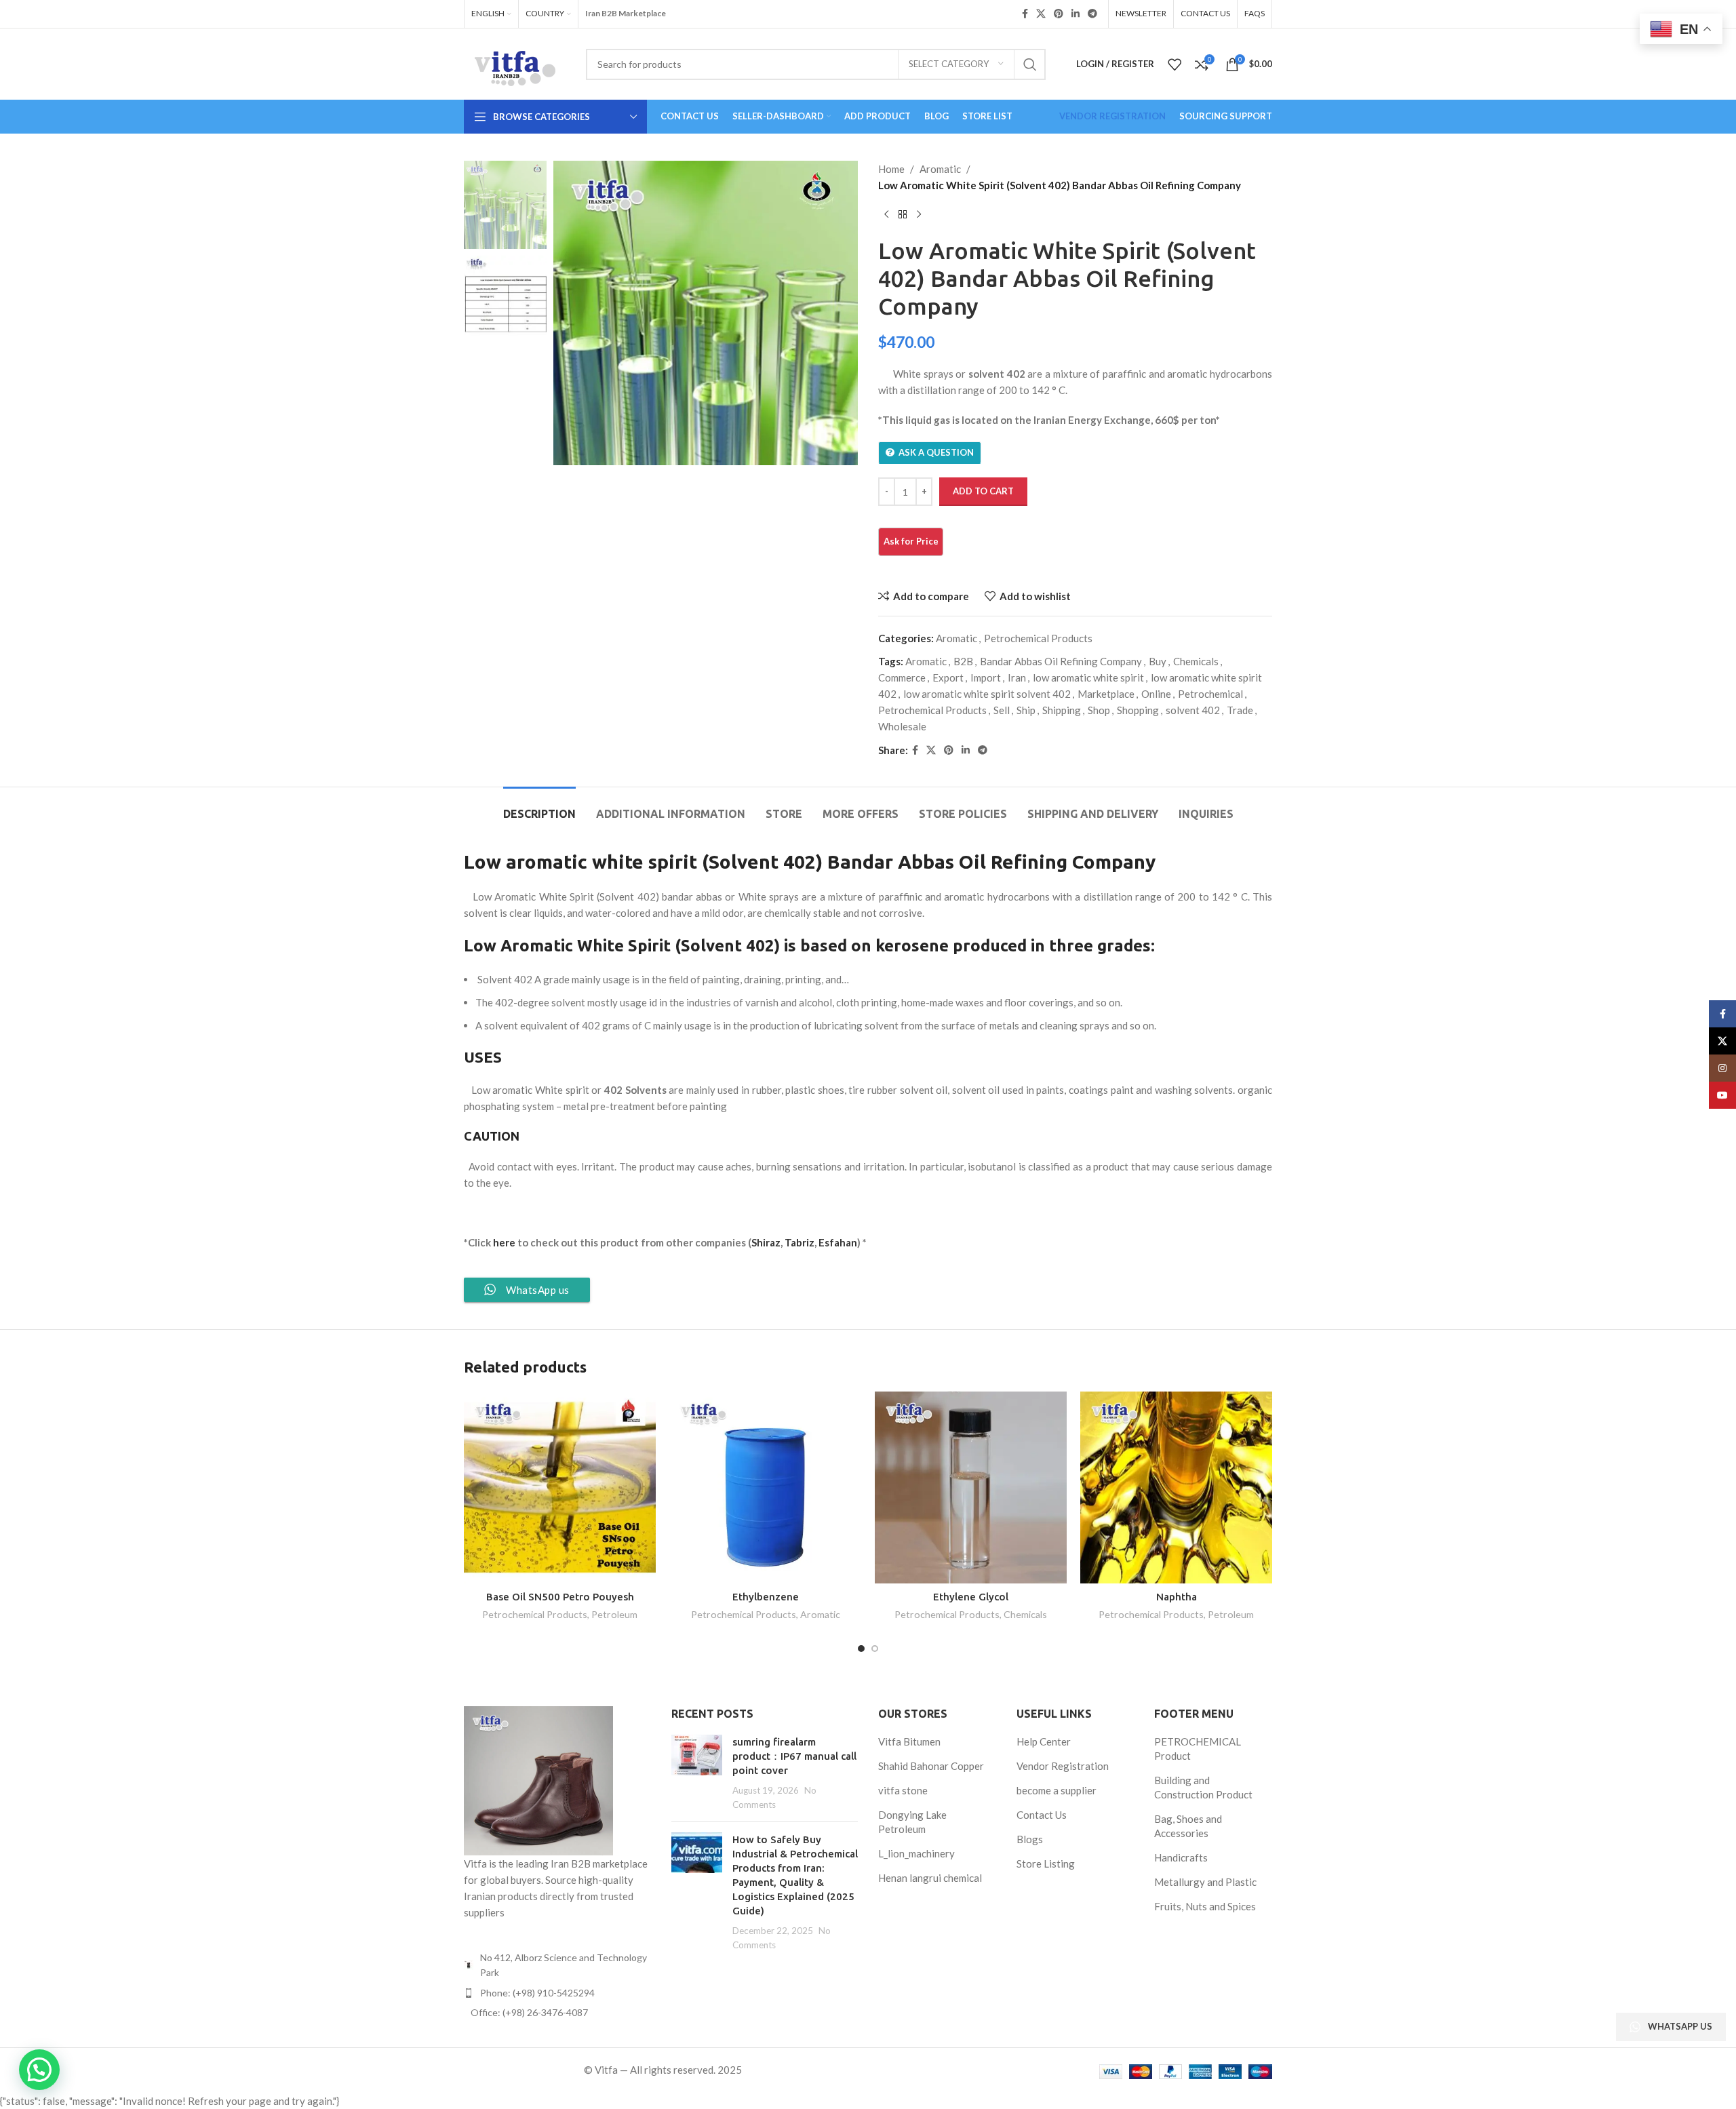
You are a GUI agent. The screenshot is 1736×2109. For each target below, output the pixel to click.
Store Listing (1046, 1864)
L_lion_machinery (916, 1853)
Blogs (1030, 1839)
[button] (39, 2070)
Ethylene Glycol (971, 1597)
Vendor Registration (1063, 1766)
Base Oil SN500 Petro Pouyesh (560, 1597)
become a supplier (1057, 1790)
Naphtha (1177, 1597)
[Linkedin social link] (1076, 14)
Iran (1017, 677)
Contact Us (1042, 1815)
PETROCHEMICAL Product (1198, 1749)
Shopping (1138, 710)
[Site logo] (515, 62)
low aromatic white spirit (1088, 677)
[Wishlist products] (1175, 64)
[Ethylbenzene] (765, 1487)
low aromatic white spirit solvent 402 (987, 694)
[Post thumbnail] (697, 1773)
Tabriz (800, 1242)
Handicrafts (1181, 1857)
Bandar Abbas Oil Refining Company (1061, 661)
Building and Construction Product (1203, 1787)
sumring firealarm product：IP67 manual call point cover (794, 1756)
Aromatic (940, 169)
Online (1156, 694)
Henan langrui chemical (930, 1878)
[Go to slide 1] (861, 1649)
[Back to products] (903, 215)
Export (948, 677)
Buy (1158, 661)
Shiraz (766, 1242)
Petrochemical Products (1038, 638)
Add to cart (983, 491)
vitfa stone (903, 1790)
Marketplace (1106, 694)
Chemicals (1196, 661)
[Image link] (538, 1779)
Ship (1026, 710)
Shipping (1062, 710)
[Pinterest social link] (1059, 14)
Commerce (902, 677)
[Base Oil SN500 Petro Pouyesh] (560, 1487)
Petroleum (614, 1614)
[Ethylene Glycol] (971, 1487)
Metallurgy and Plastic (1205, 1882)
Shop (1099, 710)
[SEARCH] (1030, 64)
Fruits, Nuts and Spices (1205, 1906)
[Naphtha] (1176, 1487)
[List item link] (557, 1993)
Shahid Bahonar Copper (931, 1766)
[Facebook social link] (1025, 14)
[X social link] (1041, 14)
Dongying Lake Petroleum (912, 1822)
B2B (963, 661)
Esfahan (838, 1242)
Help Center (1044, 1741)
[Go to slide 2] (875, 1649)
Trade (1240, 710)
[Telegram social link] (1092, 14)
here (503, 1242)
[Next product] (919, 215)
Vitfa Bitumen (909, 1741)
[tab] (539, 807)
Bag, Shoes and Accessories (1188, 1826)
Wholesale (902, 726)
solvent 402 (1193, 710)
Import (986, 677)
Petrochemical (1210, 694)
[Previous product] (886, 215)
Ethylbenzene (766, 1597)
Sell (1002, 710)
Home (891, 169)
